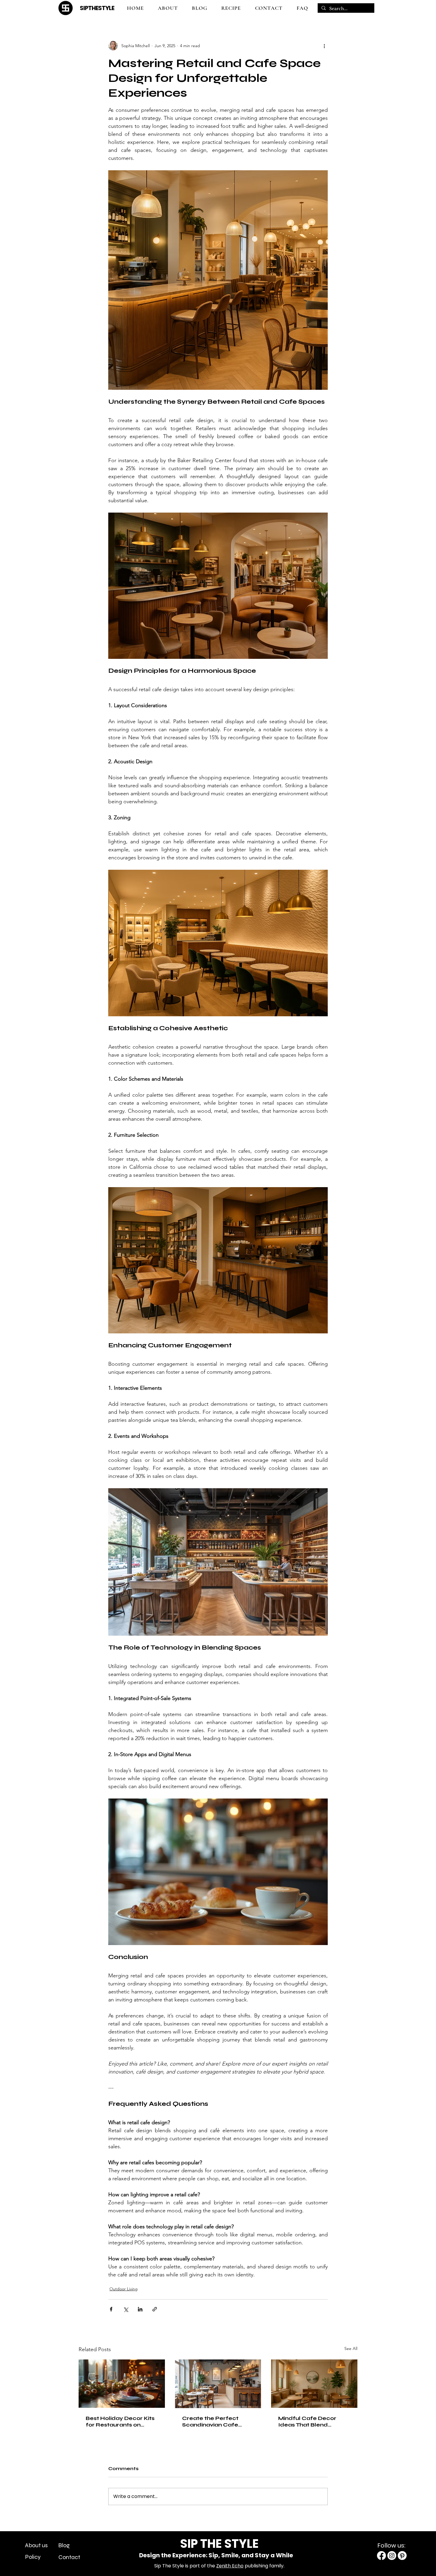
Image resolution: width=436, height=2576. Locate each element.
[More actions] (324, 46)
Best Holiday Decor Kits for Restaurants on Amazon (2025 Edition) (120, 2421)
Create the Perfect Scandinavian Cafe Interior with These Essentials (210, 2421)
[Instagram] (392, 2556)
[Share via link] (155, 2309)
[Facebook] (381, 2556)
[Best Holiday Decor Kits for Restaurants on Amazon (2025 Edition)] (122, 2384)
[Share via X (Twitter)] (126, 2309)
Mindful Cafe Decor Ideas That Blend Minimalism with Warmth (307, 2421)
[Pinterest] (402, 2556)
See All (351, 2348)
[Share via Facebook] (111, 2309)
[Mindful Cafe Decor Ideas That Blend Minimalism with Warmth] (314, 2384)
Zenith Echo (230, 2566)
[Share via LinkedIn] (140, 2309)
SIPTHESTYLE (97, 8)
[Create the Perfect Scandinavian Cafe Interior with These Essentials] (218, 2384)
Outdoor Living (124, 2289)
